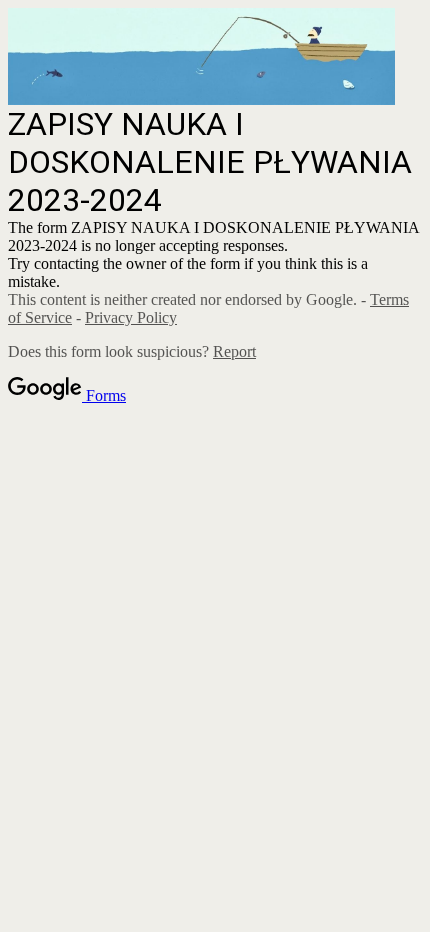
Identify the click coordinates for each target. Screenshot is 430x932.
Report (234, 351)
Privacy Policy (131, 317)
